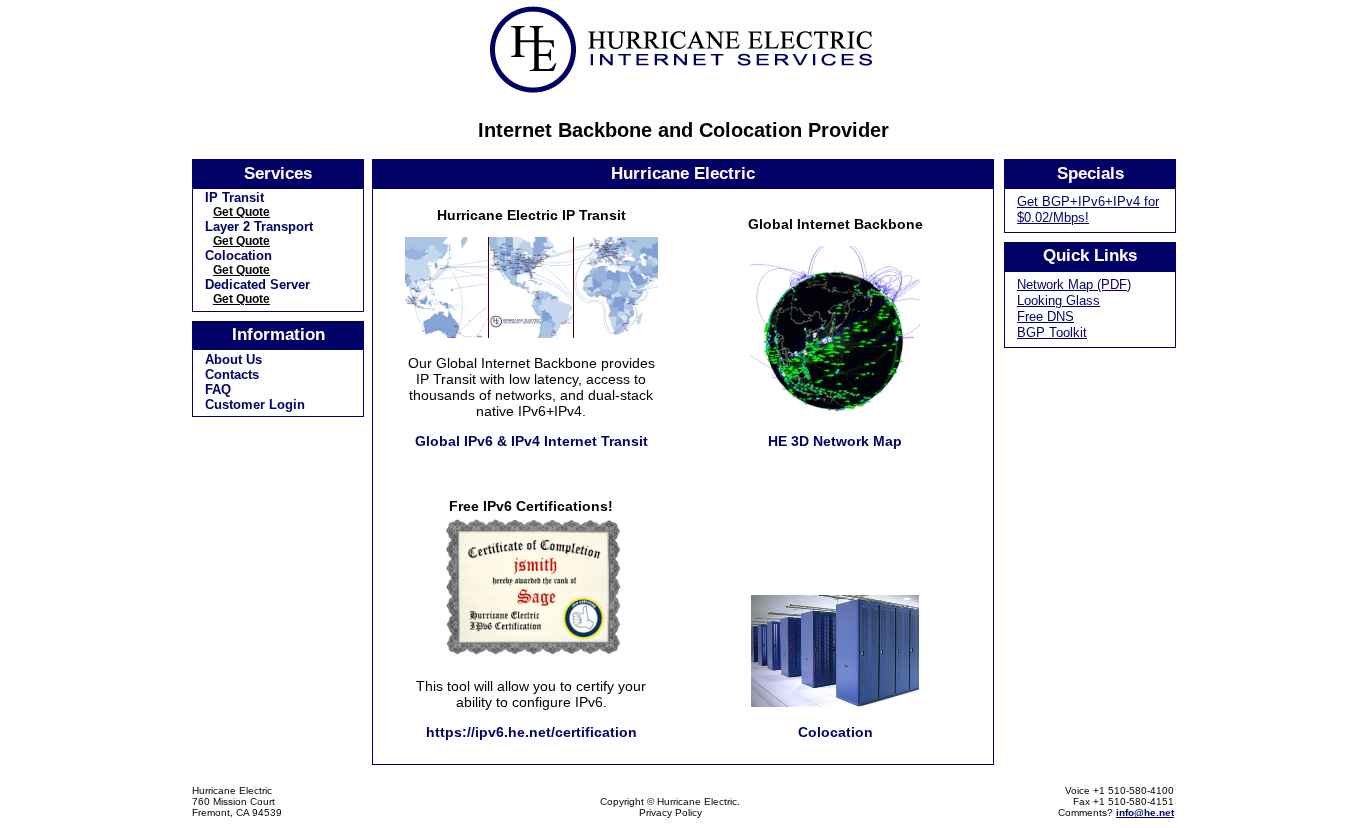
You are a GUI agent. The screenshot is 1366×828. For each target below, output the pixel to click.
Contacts (232, 374)
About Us (233, 359)
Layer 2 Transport (259, 226)
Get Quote (241, 212)
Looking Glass (1058, 300)
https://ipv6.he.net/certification (531, 732)
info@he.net (1145, 812)
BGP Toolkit (1052, 332)
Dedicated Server (257, 284)
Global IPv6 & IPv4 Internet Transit (531, 441)
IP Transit (234, 197)
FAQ (218, 389)
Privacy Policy (670, 812)
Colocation (238, 255)
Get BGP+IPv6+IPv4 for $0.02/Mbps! (1088, 209)
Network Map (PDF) (1074, 284)
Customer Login (255, 404)
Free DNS (1045, 316)
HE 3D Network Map (835, 441)
